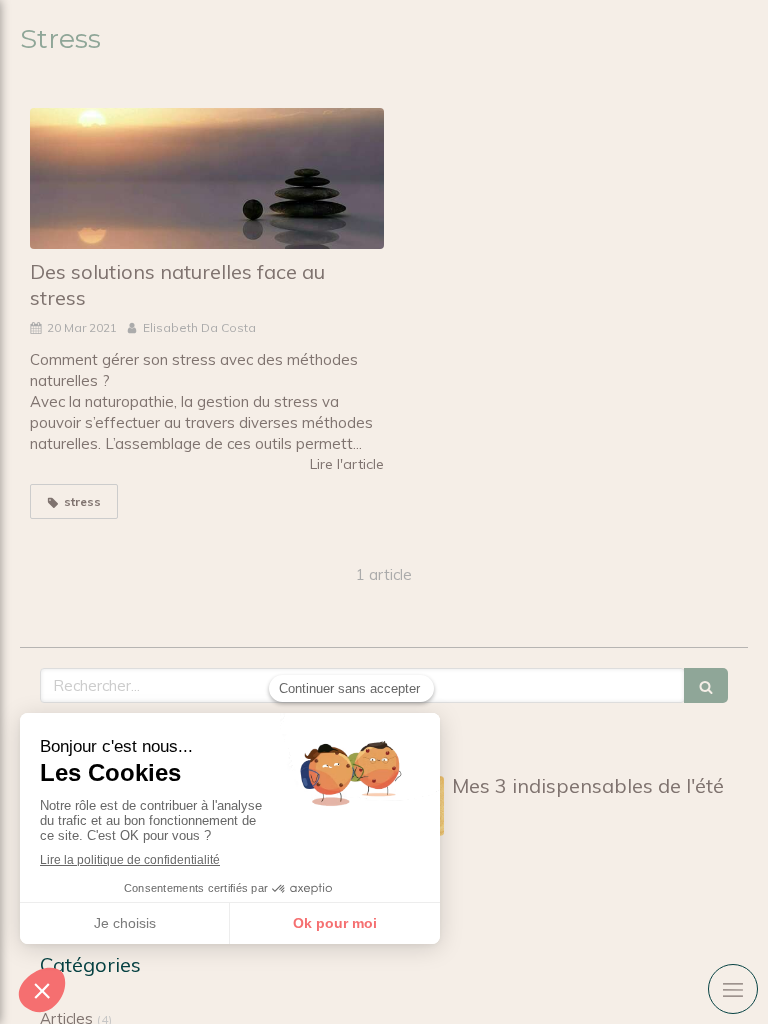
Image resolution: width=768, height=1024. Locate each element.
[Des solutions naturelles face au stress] (207, 179)
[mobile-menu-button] (733, 989)
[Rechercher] (706, 685)
